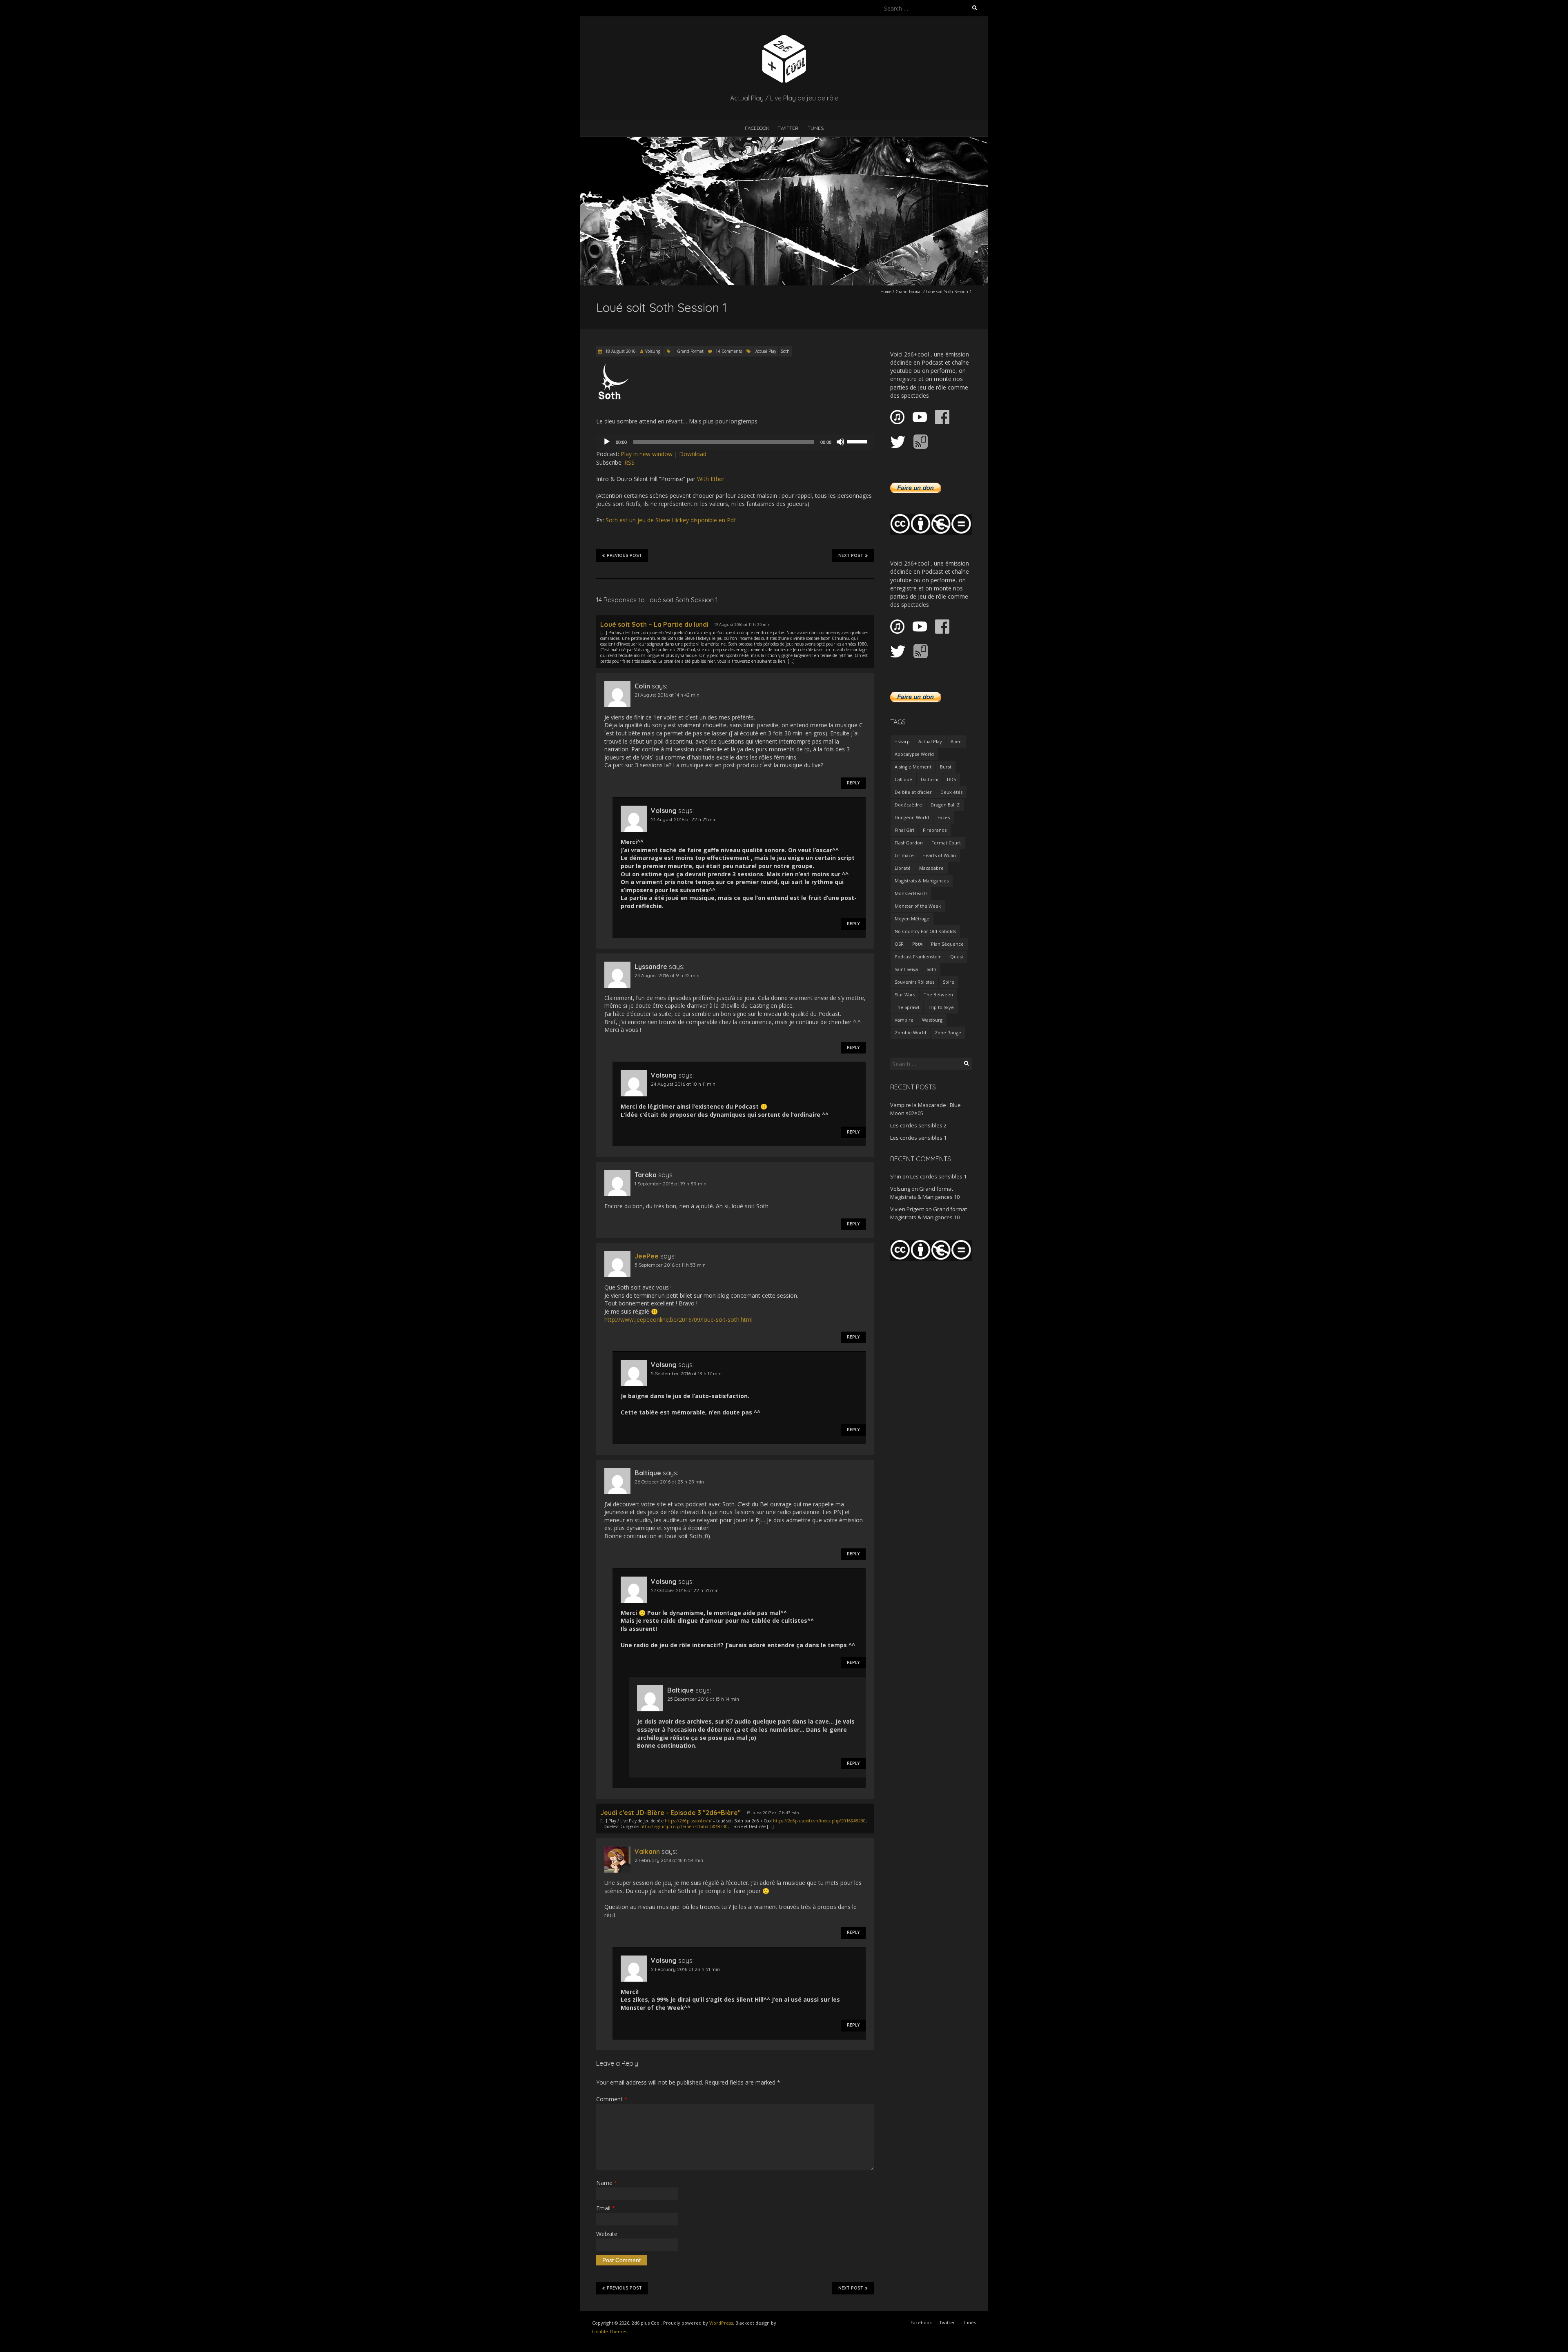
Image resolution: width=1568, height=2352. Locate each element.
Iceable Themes (610, 2331)
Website (607, 2234)
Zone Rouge (948, 1032)
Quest (957, 957)
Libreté (903, 868)
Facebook (757, 128)
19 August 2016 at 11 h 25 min (742, 625)
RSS (629, 462)
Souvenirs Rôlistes (914, 982)
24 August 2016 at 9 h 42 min (667, 975)
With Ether (711, 479)
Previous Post (624, 556)
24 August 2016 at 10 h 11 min (683, 1084)
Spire (949, 982)
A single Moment (913, 767)
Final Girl (904, 830)
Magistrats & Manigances (922, 881)
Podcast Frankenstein (918, 957)
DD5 (951, 779)
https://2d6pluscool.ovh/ (688, 1821)
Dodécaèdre (908, 805)
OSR (899, 944)
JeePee (647, 1256)
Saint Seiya (906, 969)
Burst (946, 767)
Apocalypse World (914, 754)
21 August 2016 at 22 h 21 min (684, 819)
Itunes (815, 128)
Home (886, 292)
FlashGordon (909, 843)
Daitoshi (930, 779)
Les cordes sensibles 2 (918, 1125)
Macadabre (931, 868)
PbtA (917, 944)
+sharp (902, 741)
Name (607, 2183)
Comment (612, 2099)
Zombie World (910, 1032)
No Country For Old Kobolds (925, 931)
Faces (944, 817)
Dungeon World (912, 817)
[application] (735, 442)
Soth (785, 351)
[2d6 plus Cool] (784, 37)
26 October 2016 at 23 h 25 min (669, 1482)
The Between (938, 994)
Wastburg (932, 1020)
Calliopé (903, 779)
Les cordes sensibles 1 (918, 1138)
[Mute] (840, 442)
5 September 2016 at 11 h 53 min (670, 1265)
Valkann (647, 1851)
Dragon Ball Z (945, 805)
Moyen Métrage (912, 919)
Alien (956, 741)
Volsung (653, 351)
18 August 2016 (620, 351)
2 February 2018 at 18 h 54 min (669, 1860)
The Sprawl (907, 1007)
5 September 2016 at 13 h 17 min (686, 1373)
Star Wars (905, 994)
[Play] (607, 442)
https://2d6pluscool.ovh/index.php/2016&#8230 (819, 1821)
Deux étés (951, 792)
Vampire (904, 1020)
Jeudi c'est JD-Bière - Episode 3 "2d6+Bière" (670, 1813)
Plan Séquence (947, 944)
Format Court (946, 843)
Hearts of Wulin (939, 855)
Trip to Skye (941, 1007)
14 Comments (729, 351)
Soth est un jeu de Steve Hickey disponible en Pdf (671, 520)
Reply (853, 783)
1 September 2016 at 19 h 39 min (670, 1184)
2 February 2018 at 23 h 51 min (685, 1969)
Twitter (788, 128)
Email (606, 2208)
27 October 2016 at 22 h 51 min (685, 1590)
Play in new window (647, 454)
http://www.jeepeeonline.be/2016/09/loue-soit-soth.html (678, 1320)
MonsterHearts (911, 893)
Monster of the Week (918, 906)
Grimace (904, 855)
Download (693, 454)
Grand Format (909, 292)
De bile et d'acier (913, 792)
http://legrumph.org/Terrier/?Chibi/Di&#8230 (684, 1826)
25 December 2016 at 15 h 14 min (703, 1699)
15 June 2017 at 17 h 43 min (773, 1813)
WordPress (721, 2323)
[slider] (858, 441)
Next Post (851, 556)
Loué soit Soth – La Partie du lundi (654, 624)
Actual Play (766, 351)
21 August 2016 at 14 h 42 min (667, 695)
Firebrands (935, 830)
